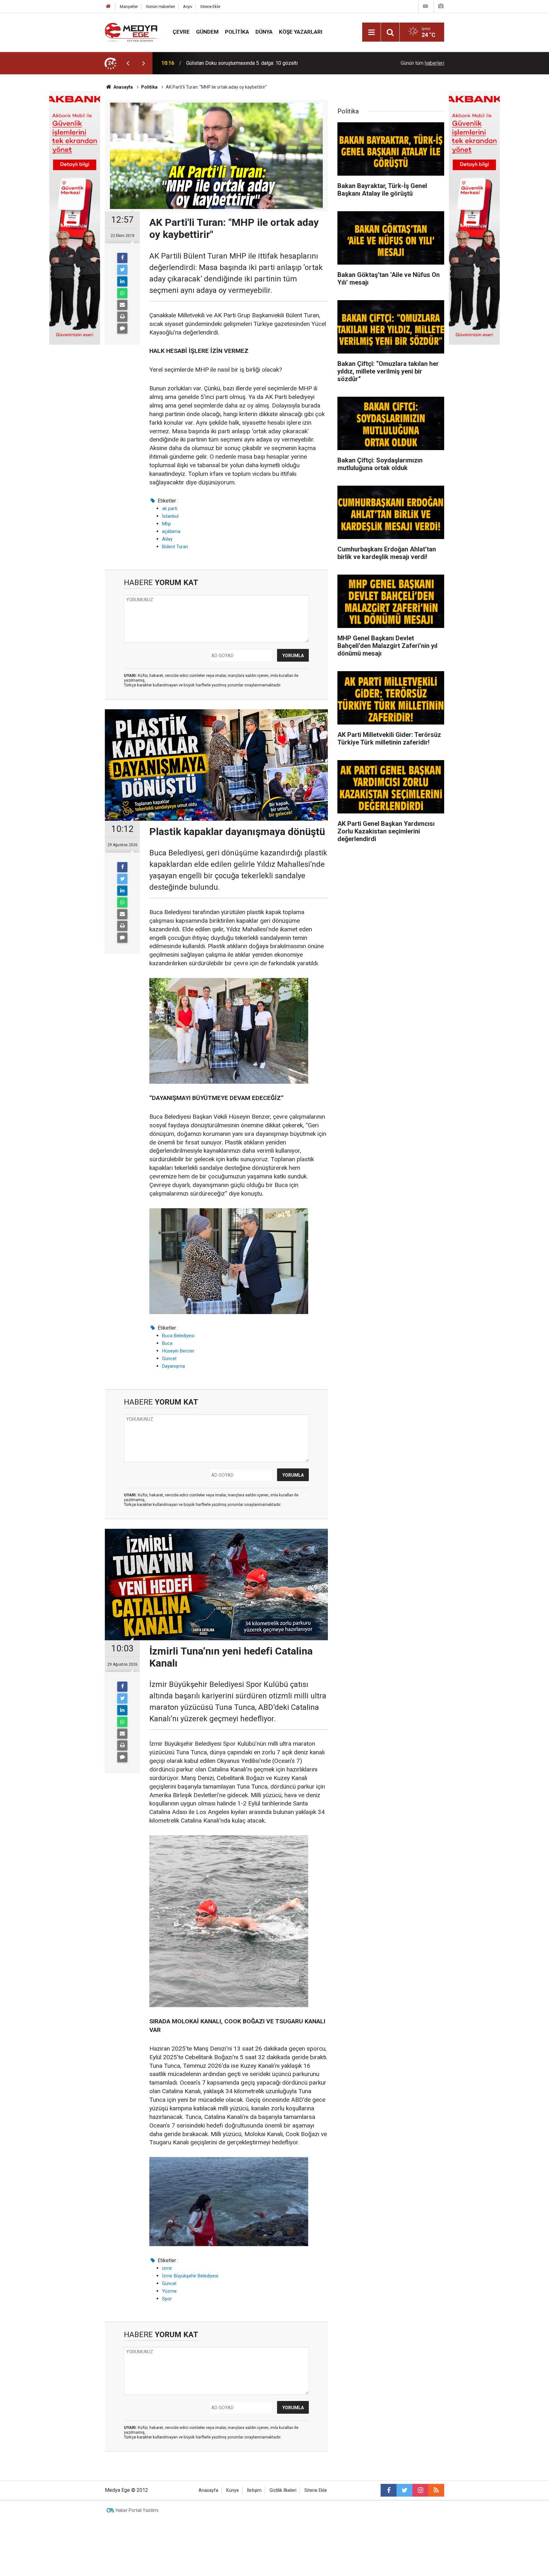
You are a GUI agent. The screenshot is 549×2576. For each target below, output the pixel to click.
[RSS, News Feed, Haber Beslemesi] (436, 2490)
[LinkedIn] (122, 281)
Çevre (181, 32)
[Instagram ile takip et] (420, 2490)
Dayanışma (173, 1366)
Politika (237, 32)
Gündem (207, 32)
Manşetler (129, 7)
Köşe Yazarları (301, 32)
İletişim (254, 2490)
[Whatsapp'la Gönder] (122, 293)
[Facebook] (122, 258)
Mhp (166, 524)
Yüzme (169, 2291)
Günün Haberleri (160, 7)
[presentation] (128, 63)
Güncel (169, 1359)
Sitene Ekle (210, 7)
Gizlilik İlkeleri (283, 2490)
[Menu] (371, 32)
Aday (167, 539)
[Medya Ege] (132, 32)
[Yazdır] (122, 317)
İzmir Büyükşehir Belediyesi (190, 2276)
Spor (167, 2299)
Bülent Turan (175, 547)
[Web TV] (425, 6)
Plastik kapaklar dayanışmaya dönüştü (228, 63)
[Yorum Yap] (122, 328)
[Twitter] (122, 270)
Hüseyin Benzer (178, 1351)
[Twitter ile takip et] (404, 2490)
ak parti (170, 509)
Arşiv (188, 7)
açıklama (171, 531)
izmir (167, 2268)
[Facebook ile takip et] (389, 2490)
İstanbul (170, 516)
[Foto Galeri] (441, 6)
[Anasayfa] (108, 7)
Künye (233, 2490)
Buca (167, 1343)
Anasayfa (208, 2490)
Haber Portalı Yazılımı (137, 2510)
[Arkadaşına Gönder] (122, 305)
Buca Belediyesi (178, 1336)
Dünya (264, 32)
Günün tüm (422, 63)
